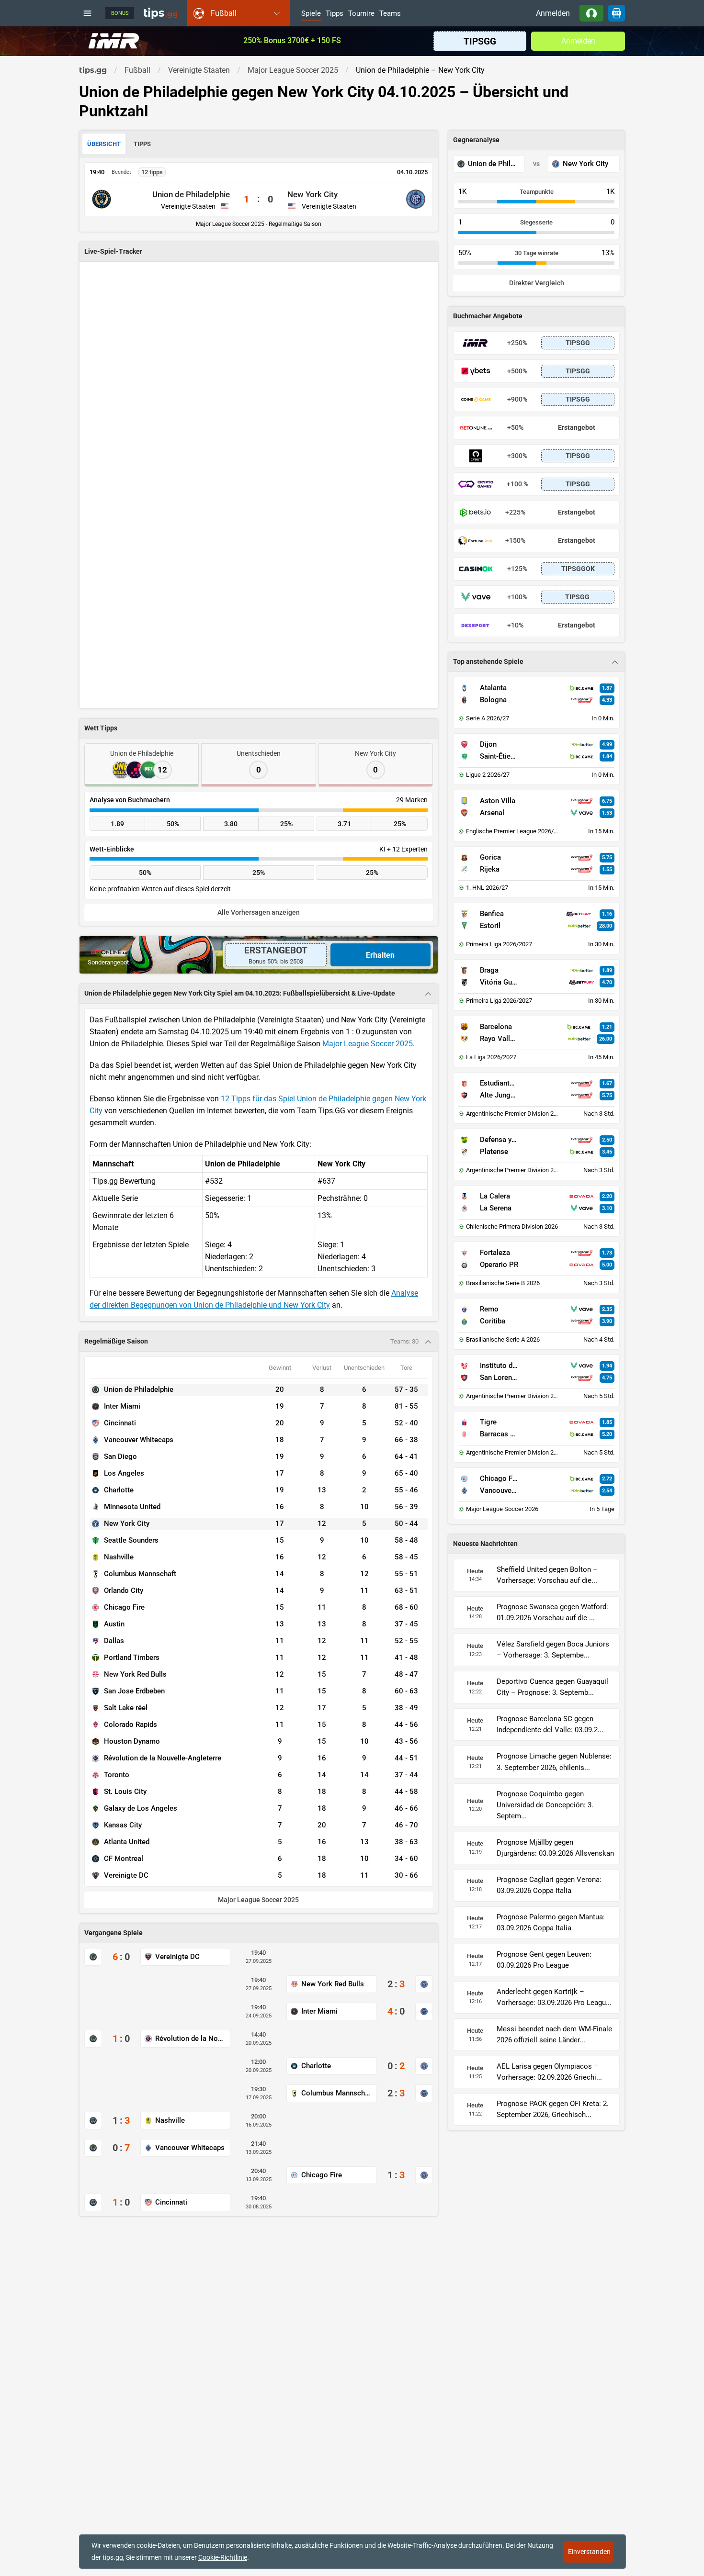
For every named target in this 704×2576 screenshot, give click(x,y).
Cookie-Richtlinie (223, 2557)
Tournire (361, 14)
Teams (390, 14)
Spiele (311, 14)
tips (160, 13)
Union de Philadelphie (191, 194)
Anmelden (553, 13)
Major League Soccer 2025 (368, 1044)
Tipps (335, 14)
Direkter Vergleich (537, 283)
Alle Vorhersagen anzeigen (259, 913)
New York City (312, 194)
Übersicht (104, 144)
